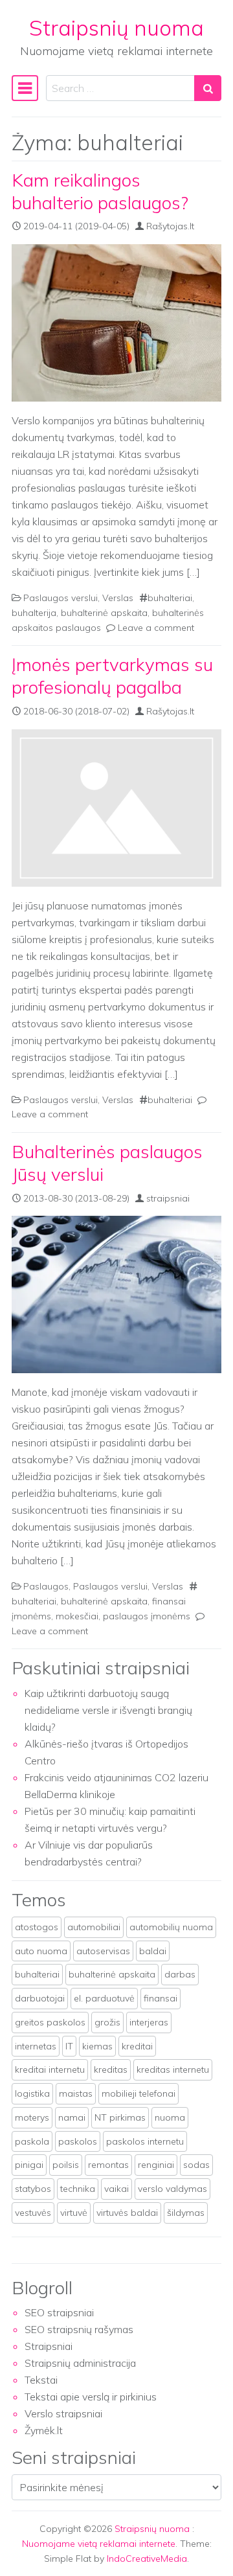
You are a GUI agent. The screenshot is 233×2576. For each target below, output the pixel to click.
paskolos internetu (145, 2141)
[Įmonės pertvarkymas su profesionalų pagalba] (116, 808)
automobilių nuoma (171, 1927)
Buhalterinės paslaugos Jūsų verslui (107, 1163)
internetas (36, 2046)
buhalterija (34, 613)
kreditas (111, 2069)
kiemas (97, 2046)
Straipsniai (49, 2346)
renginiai (156, 2165)
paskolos (78, 2141)
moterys (32, 2117)
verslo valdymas (172, 2189)
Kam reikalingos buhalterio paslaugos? (100, 191)
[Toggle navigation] (25, 88)
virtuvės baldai (127, 2213)
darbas (180, 1974)
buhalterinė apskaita (104, 613)
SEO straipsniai (59, 2312)
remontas (108, 2165)
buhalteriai (170, 598)
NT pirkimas (120, 2117)
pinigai (29, 2165)
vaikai (116, 2189)
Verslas (118, 598)
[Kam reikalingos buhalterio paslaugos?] (116, 323)
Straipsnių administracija (80, 2363)
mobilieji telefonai (139, 2093)
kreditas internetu (173, 2069)
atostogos (37, 1927)
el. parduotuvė (104, 1998)
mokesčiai (77, 1616)
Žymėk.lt (44, 2430)
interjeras (149, 2022)
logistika (32, 2093)
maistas (76, 2093)
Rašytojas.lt (170, 226)
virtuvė (74, 2213)
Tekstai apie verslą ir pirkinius (91, 2397)
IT (69, 2046)
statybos (33, 2189)
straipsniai (168, 1198)
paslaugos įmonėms (147, 1616)
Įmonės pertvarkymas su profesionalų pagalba (112, 676)
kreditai (137, 2046)
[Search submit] (208, 88)
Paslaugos (46, 1586)
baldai (153, 1951)
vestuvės (33, 2213)
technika (78, 2189)
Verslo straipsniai (63, 2413)
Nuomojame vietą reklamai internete (99, 2544)
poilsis (66, 2165)
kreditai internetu (50, 2069)
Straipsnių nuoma (116, 28)
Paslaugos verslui (61, 598)
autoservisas (103, 1951)
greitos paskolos (50, 2022)
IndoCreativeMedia (147, 2559)
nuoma (170, 2117)
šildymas (186, 2213)
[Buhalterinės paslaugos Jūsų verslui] (116, 1294)
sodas (196, 2165)
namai (72, 2117)
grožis (107, 2022)
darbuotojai (40, 1998)
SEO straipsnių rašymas (79, 2329)
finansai (161, 1998)
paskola (32, 2141)
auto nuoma (41, 1951)
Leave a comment (156, 628)
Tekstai (41, 2380)
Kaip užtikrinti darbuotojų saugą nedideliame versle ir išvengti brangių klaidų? (108, 1710)
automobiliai (94, 1927)
